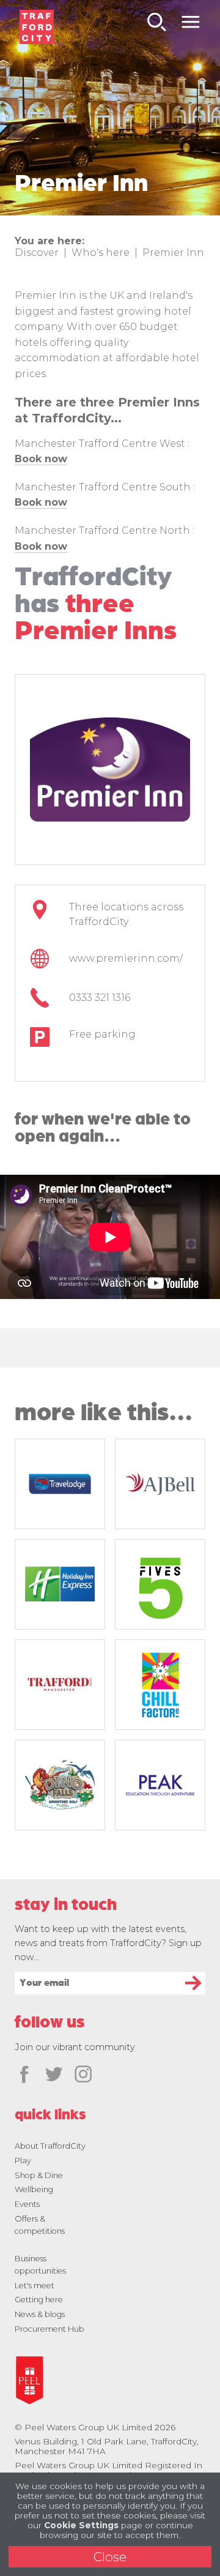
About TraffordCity (50, 2146)
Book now (41, 502)
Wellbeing (34, 2189)
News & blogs (40, 2314)
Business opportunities (40, 2265)
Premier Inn (173, 253)
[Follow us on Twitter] (54, 2075)
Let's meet (35, 2286)
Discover (37, 253)
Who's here (101, 253)
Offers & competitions (40, 2225)
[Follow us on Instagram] (83, 2075)
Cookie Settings (81, 2525)
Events (27, 2204)
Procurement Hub (50, 2329)
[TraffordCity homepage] (37, 27)
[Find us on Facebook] (24, 2075)
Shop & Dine (39, 2175)
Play (23, 2161)
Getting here (39, 2300)
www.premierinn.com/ (126, 958)
